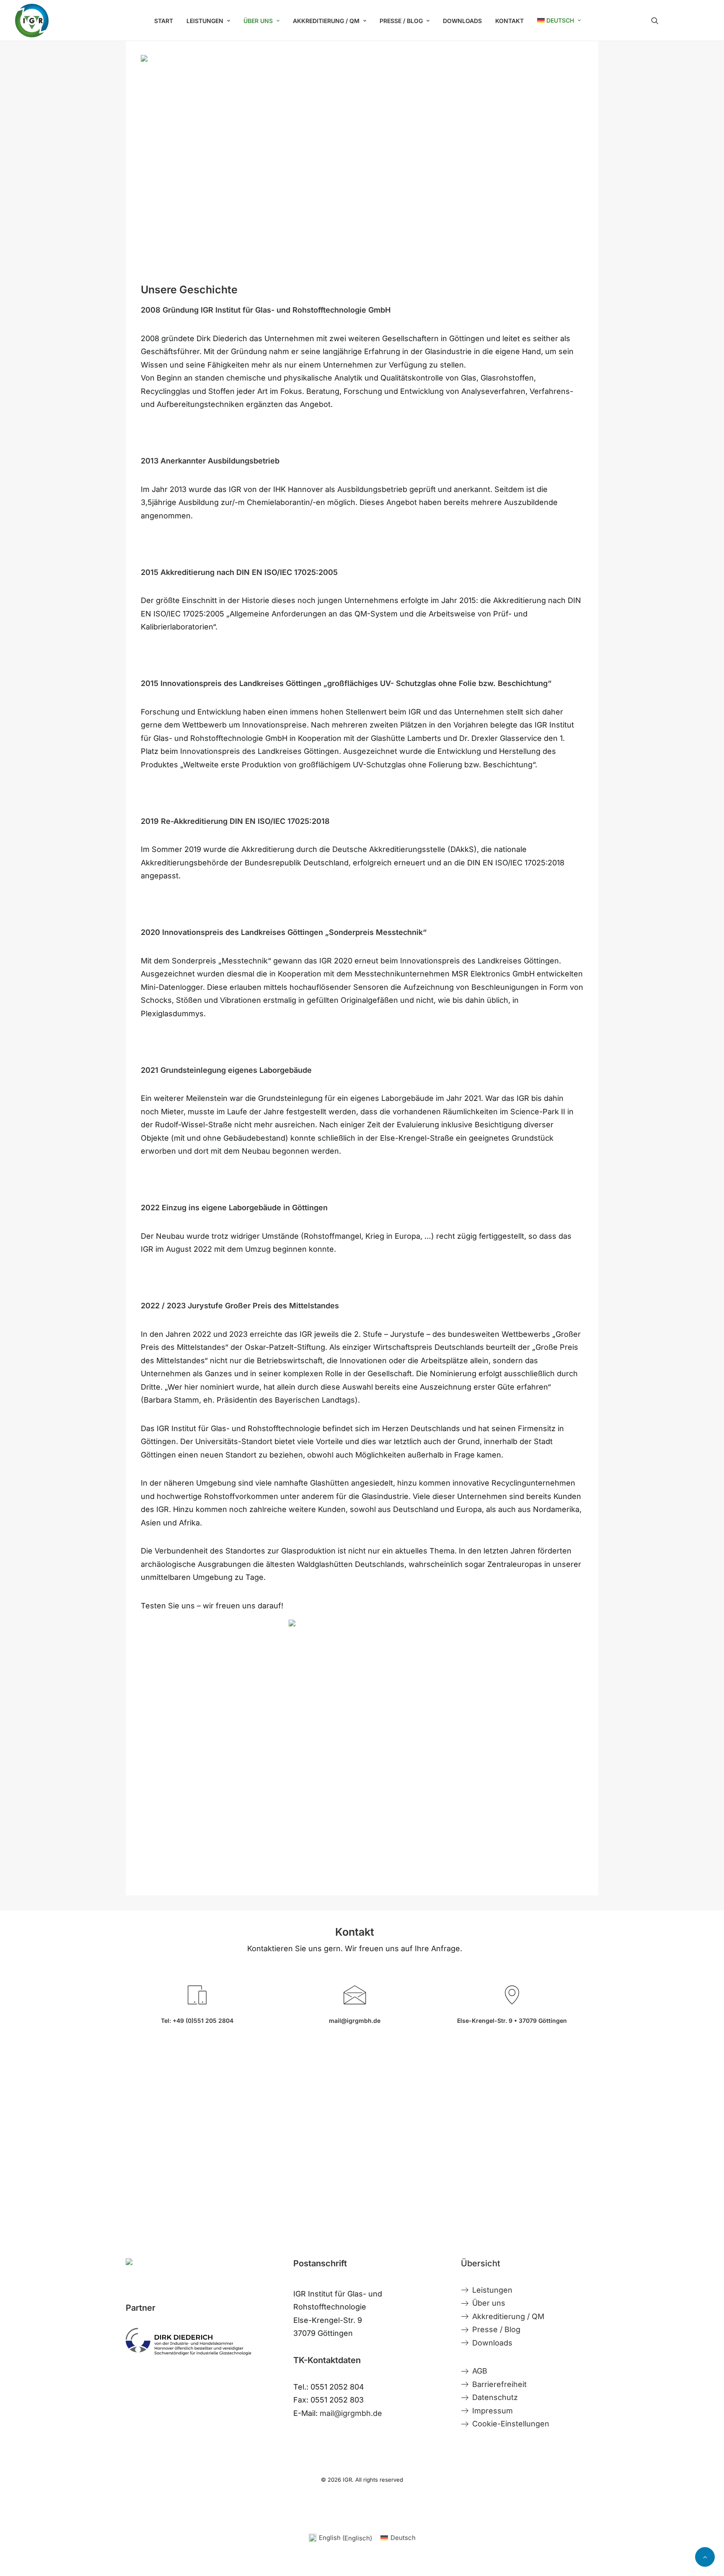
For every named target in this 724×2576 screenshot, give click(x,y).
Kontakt (509, 21)
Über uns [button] (258, 21)
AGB (480, 2371)
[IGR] (32, 21)
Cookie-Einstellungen (511, 2424)
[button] (680, 21)
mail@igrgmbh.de (351, 2413)
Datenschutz (495, 2397)
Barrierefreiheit (499, 2384)
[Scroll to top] (705, 2557)
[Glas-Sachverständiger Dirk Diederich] (189, 2342)
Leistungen (205, 21)
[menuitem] (164, 21)
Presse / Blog (496, 2329)
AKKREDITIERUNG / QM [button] (326, 21)
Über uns (489, 2303)
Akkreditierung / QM (508, 2316)
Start (164, 21)
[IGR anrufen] (189, 2005)
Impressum (493, 2411)
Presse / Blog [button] (401, 21)
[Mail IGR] (347, 2005)
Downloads (462, 21)
